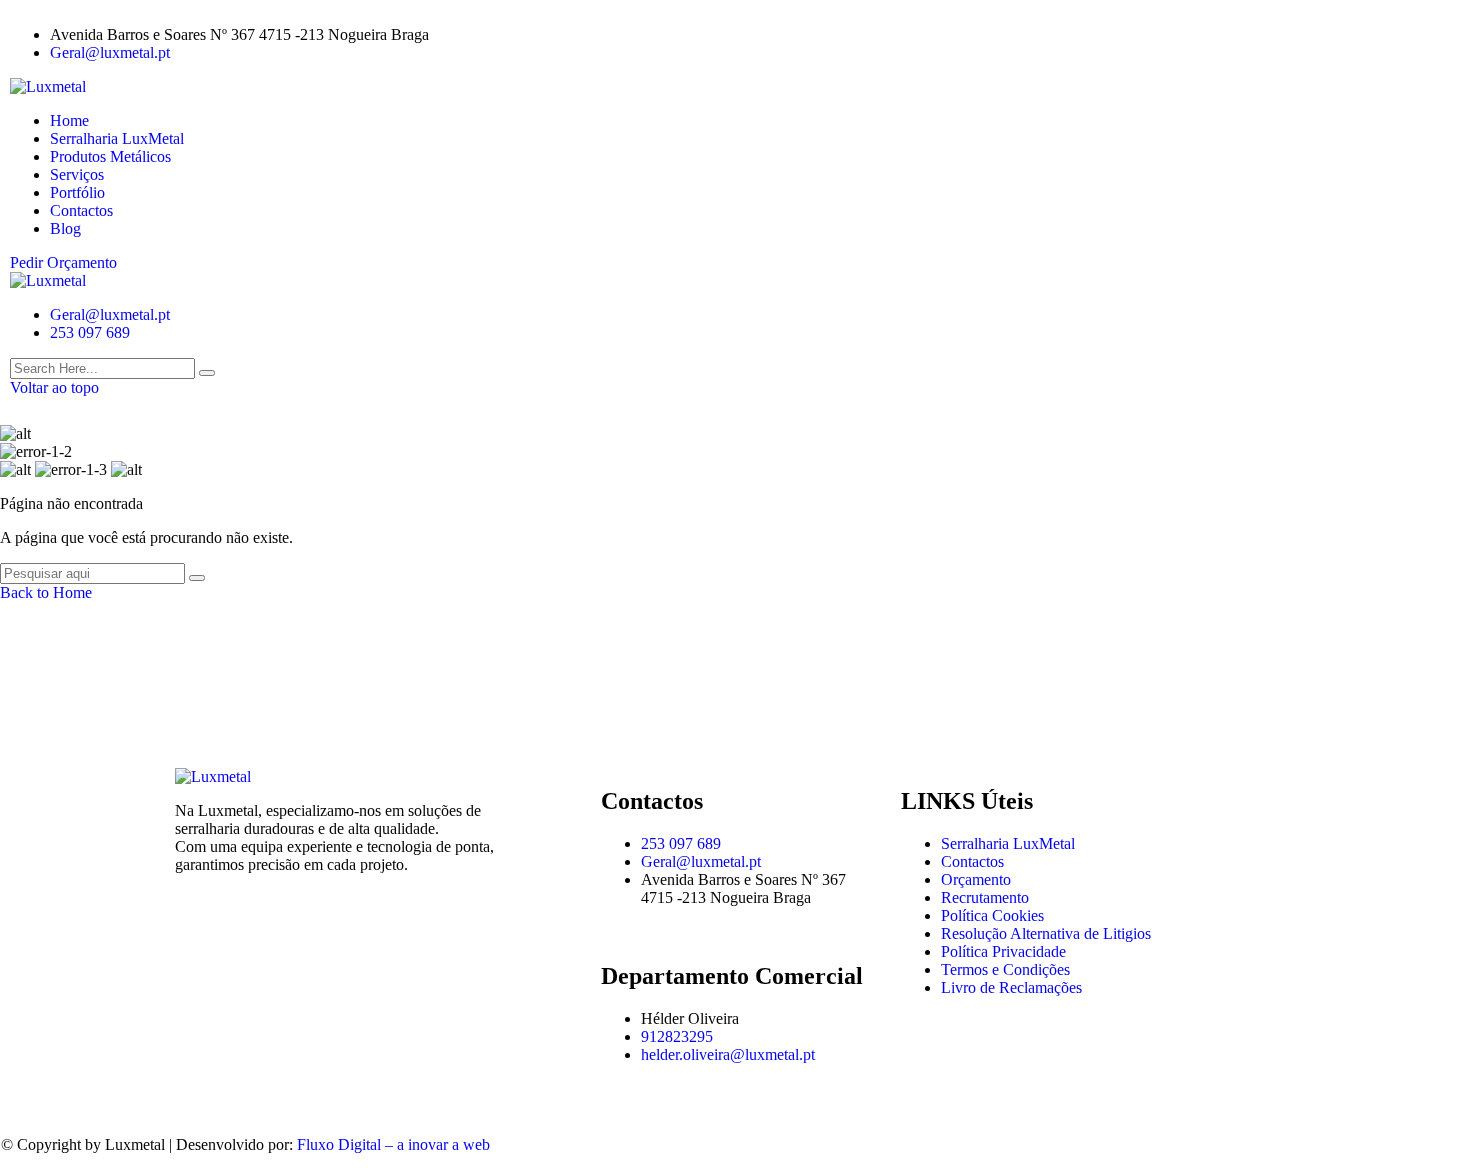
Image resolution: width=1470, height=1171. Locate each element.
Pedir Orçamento (63, 262)
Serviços (77, 174)
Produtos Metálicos (110, 156)
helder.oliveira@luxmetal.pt (728, 1054)
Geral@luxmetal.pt (110, 52)
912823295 (677, 1036)
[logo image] (48, 280)
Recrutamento (985, 897)
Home (69, 120)
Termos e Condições (1005, 969)
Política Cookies (992, 915)
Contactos (81, 210)
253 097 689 (90, 332)
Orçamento (976, 879)
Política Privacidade (1003, 951)
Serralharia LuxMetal (117, 138)
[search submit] (207, 373)
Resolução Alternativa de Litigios (1046, 933)
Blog (65, 228)
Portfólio (77, 192)
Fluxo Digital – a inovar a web (393, 1144)
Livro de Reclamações (1011, 987)
